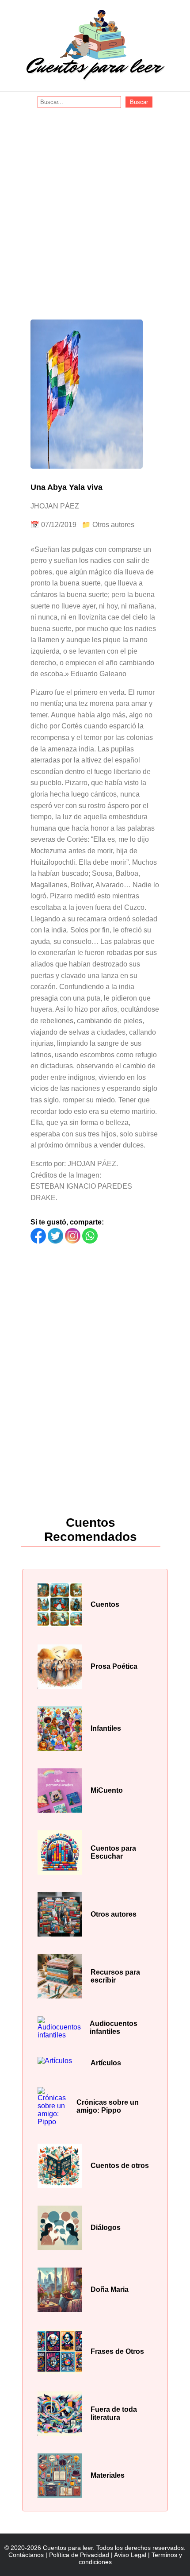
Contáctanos (26, 2555)
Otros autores (113, 525)
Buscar (139, 102)
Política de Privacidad (79, 2555)
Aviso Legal (130, 2555)
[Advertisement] (95, 208)
